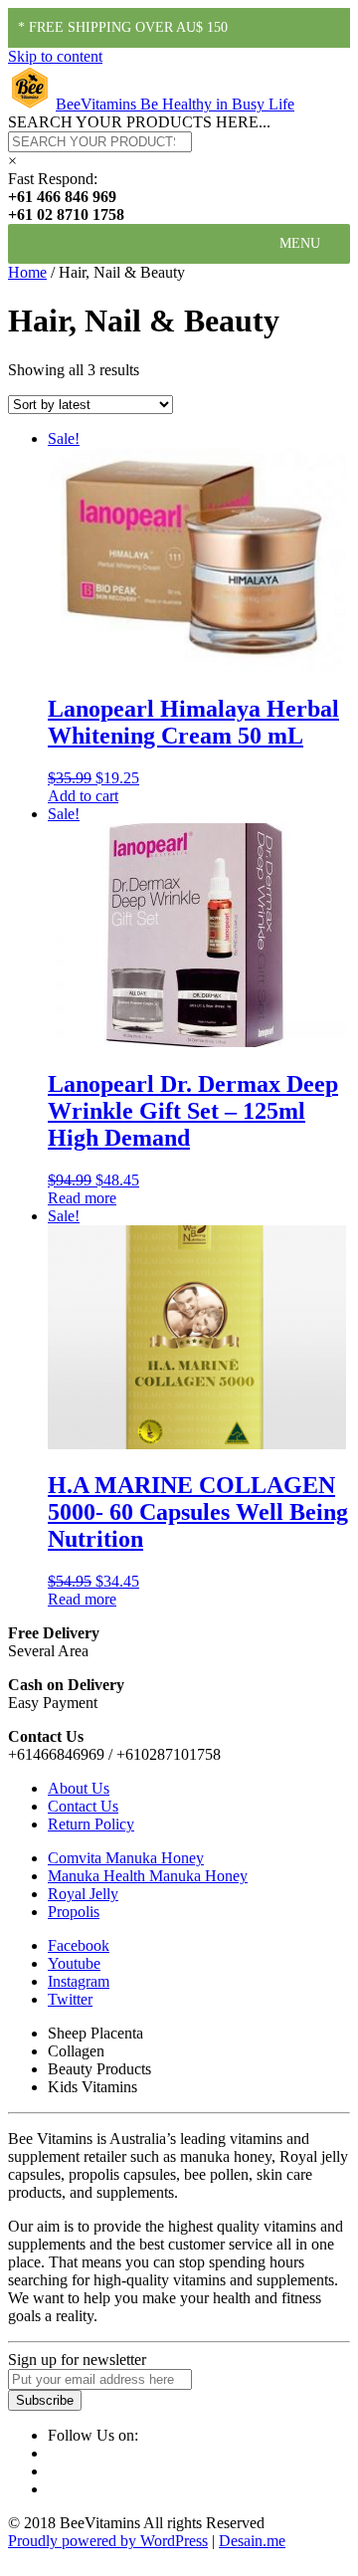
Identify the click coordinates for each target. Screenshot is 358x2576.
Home (27, 272)
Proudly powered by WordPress (108, 2541)
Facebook (79, 1945)
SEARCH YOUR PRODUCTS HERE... (139, 122)
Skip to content (55, 56)
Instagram (79, 1981)
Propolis (74, 1912)
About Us (79, 1788)
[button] (300, 244)
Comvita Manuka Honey (126, 1858)
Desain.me (252, 2541)
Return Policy (91, 1824)
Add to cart (83, 796)
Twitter (70, 1999)
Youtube (74, 1963)
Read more (82, 1198)
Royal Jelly (83, 1894)
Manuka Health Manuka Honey (148, 1876)
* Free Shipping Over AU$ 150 (123, 27)
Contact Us (83, 1806)
